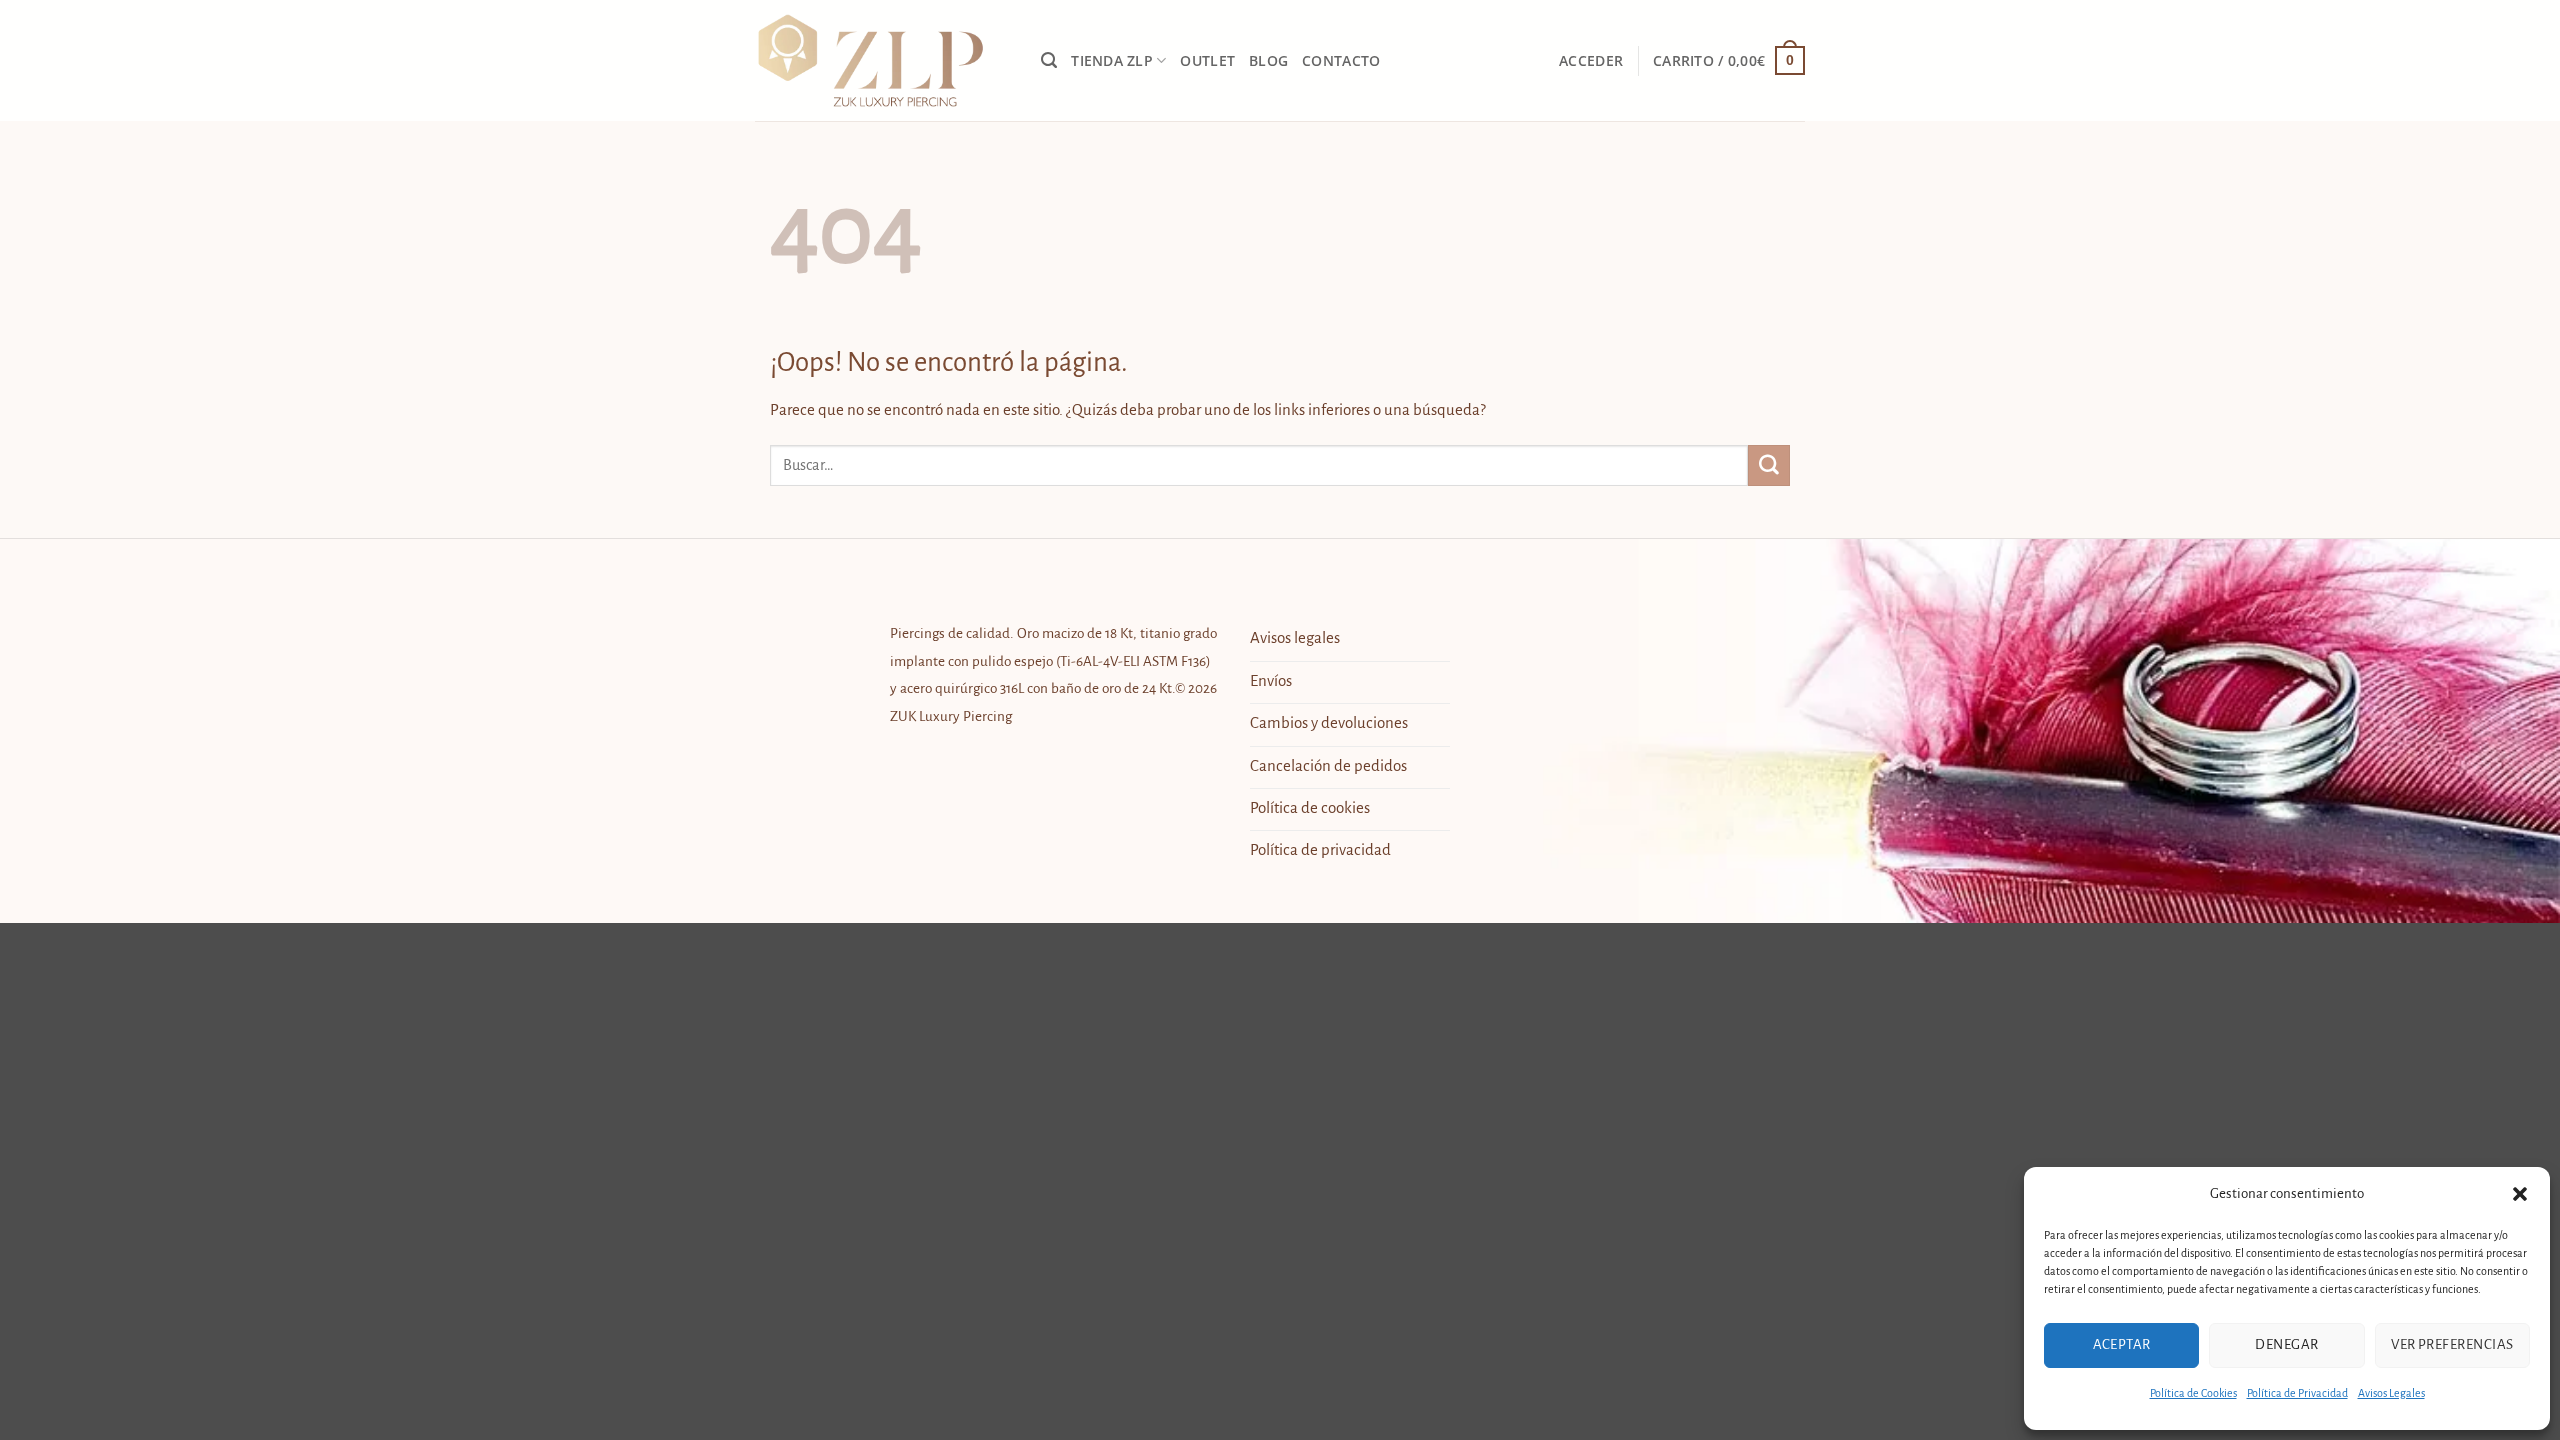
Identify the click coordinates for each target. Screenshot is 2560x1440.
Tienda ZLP (1112, 61)
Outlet (1207, 61)
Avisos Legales (2391, 1393)
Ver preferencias (2452, 1344)
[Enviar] (1769, 465)
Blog (1268, 61)
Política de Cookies (2193, 1393)
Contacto (1341, 61)
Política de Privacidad (2297, 1393)
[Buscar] (1049, 61)
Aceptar (2122, 1344)
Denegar (2286, 1344)
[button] (2520, 1194)
